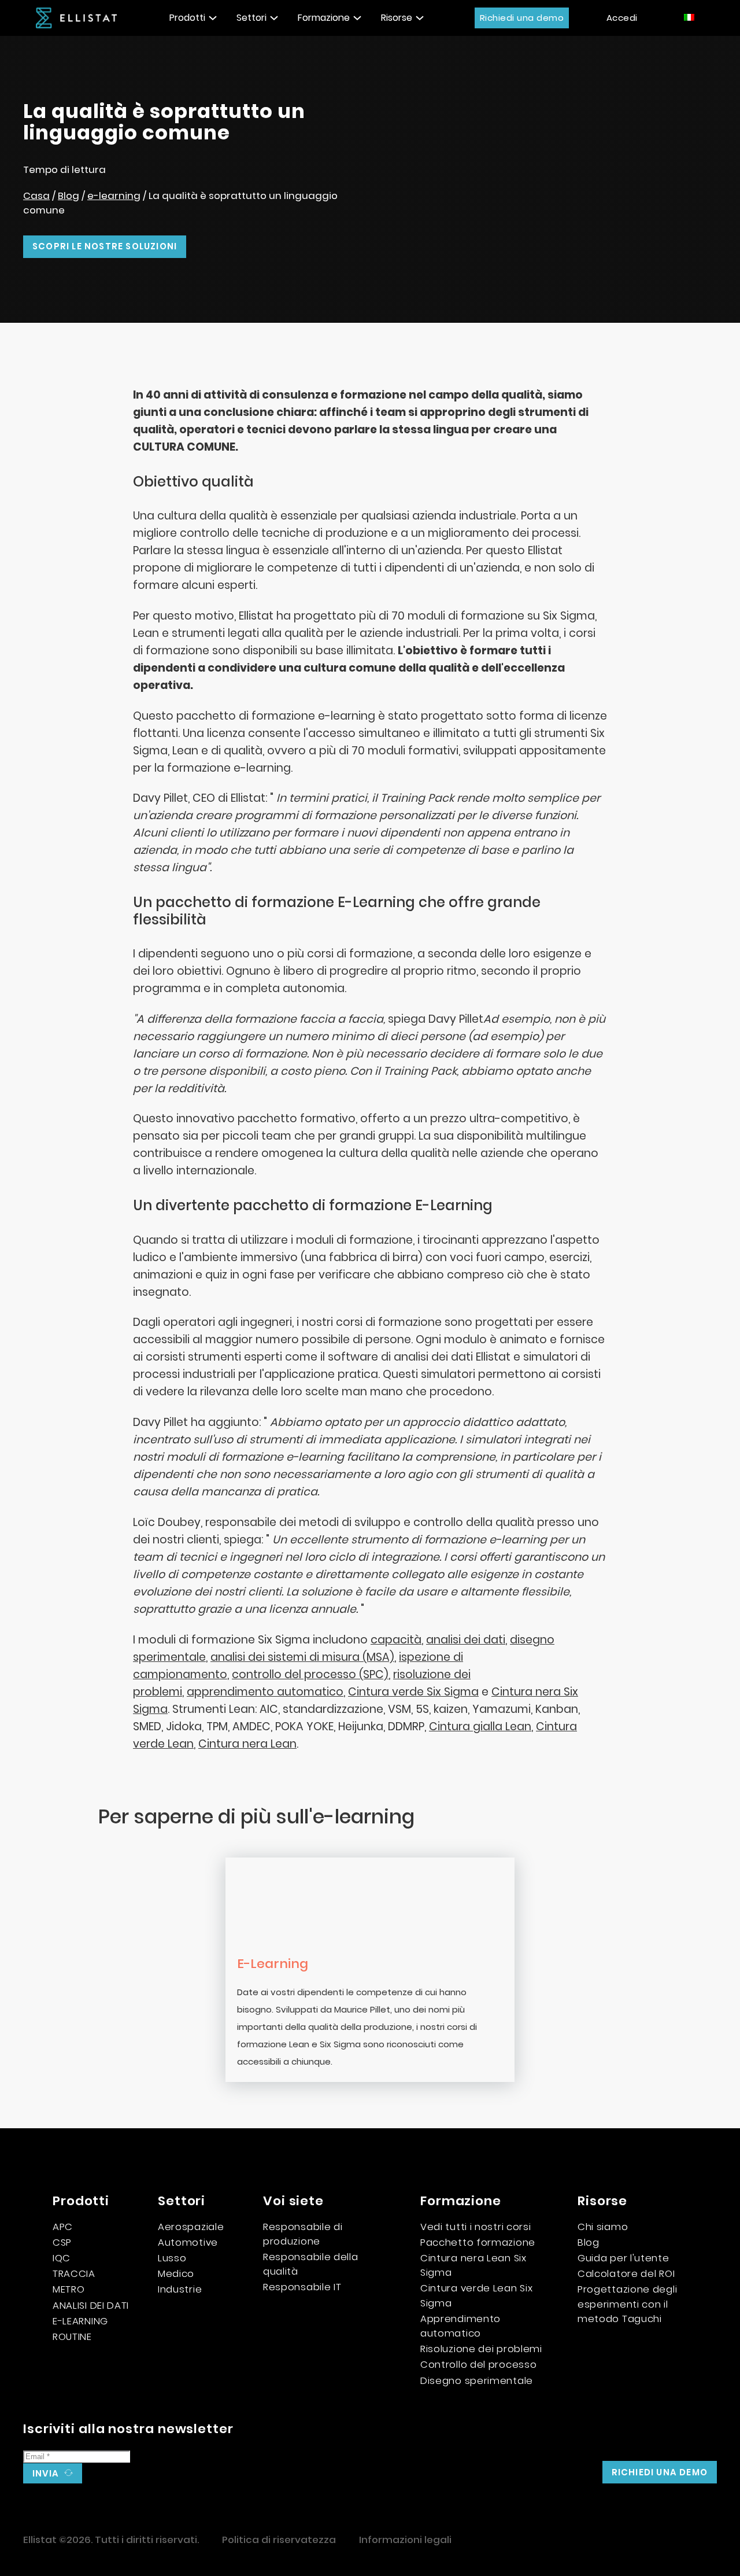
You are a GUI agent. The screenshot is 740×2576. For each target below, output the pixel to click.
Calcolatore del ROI (626, 2273)
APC (63, 2227)
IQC (62, 2258)
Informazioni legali (405, 2540)
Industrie (180, 2289)
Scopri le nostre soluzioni (105, 246)
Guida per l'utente (624, 2258)
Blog (69, 196)
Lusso (172, 2258)
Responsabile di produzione (303, 2234)
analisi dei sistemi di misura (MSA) (302, 1657)
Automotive (188, 2242)
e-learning (114, 196)
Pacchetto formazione (478, 2242)
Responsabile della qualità (311, 2264)
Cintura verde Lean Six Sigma (476, 2295)
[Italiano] (690, 17)
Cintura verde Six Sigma (413, 1692)
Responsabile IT (302, 2287)
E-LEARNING (80, 2321)
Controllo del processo (478, 2364)
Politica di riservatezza (279, 2540)
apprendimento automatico (265, 1692)
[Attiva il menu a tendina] (213, 18)
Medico (176, 2273)
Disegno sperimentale (477, 2380)
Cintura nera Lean (247, 1744)
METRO (69, 2289)
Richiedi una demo (522, 18)
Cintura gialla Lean (480, 1726)
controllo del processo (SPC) (310, 1674)
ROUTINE (72, 2337)
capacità (396, 1640)
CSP (62, 2242)
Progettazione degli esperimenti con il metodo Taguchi (627, 2304)
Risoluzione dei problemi (481, 2349)
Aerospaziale (191, 2227)
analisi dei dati (466, 1640)
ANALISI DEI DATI (91, 2305)
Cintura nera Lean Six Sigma (473, 2265)
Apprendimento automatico (460, 2326)
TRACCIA (74, 2273)
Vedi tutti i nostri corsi (476, 2227)
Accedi (622, 18)
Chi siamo (603, 2227)
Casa (36, 196)
